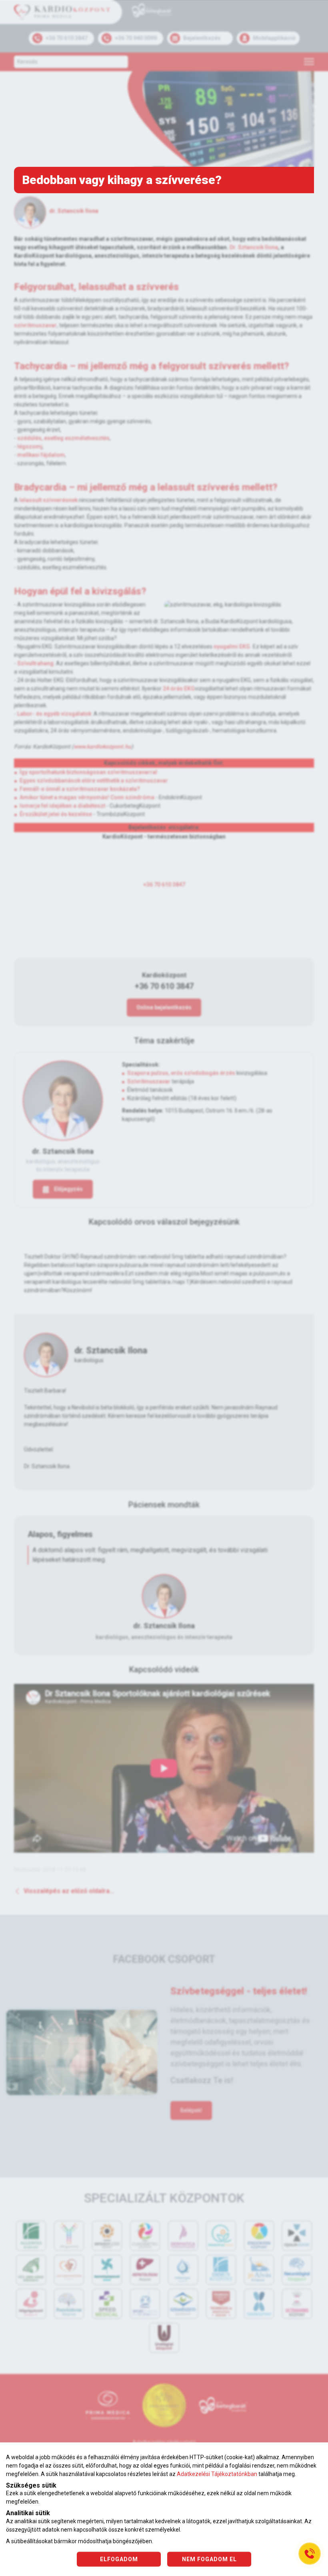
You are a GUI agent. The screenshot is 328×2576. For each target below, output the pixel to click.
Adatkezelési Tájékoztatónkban (217, 2474)
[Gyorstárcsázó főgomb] (310, 2554)
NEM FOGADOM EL (209, 2559)
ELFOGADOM (119, 2559)
